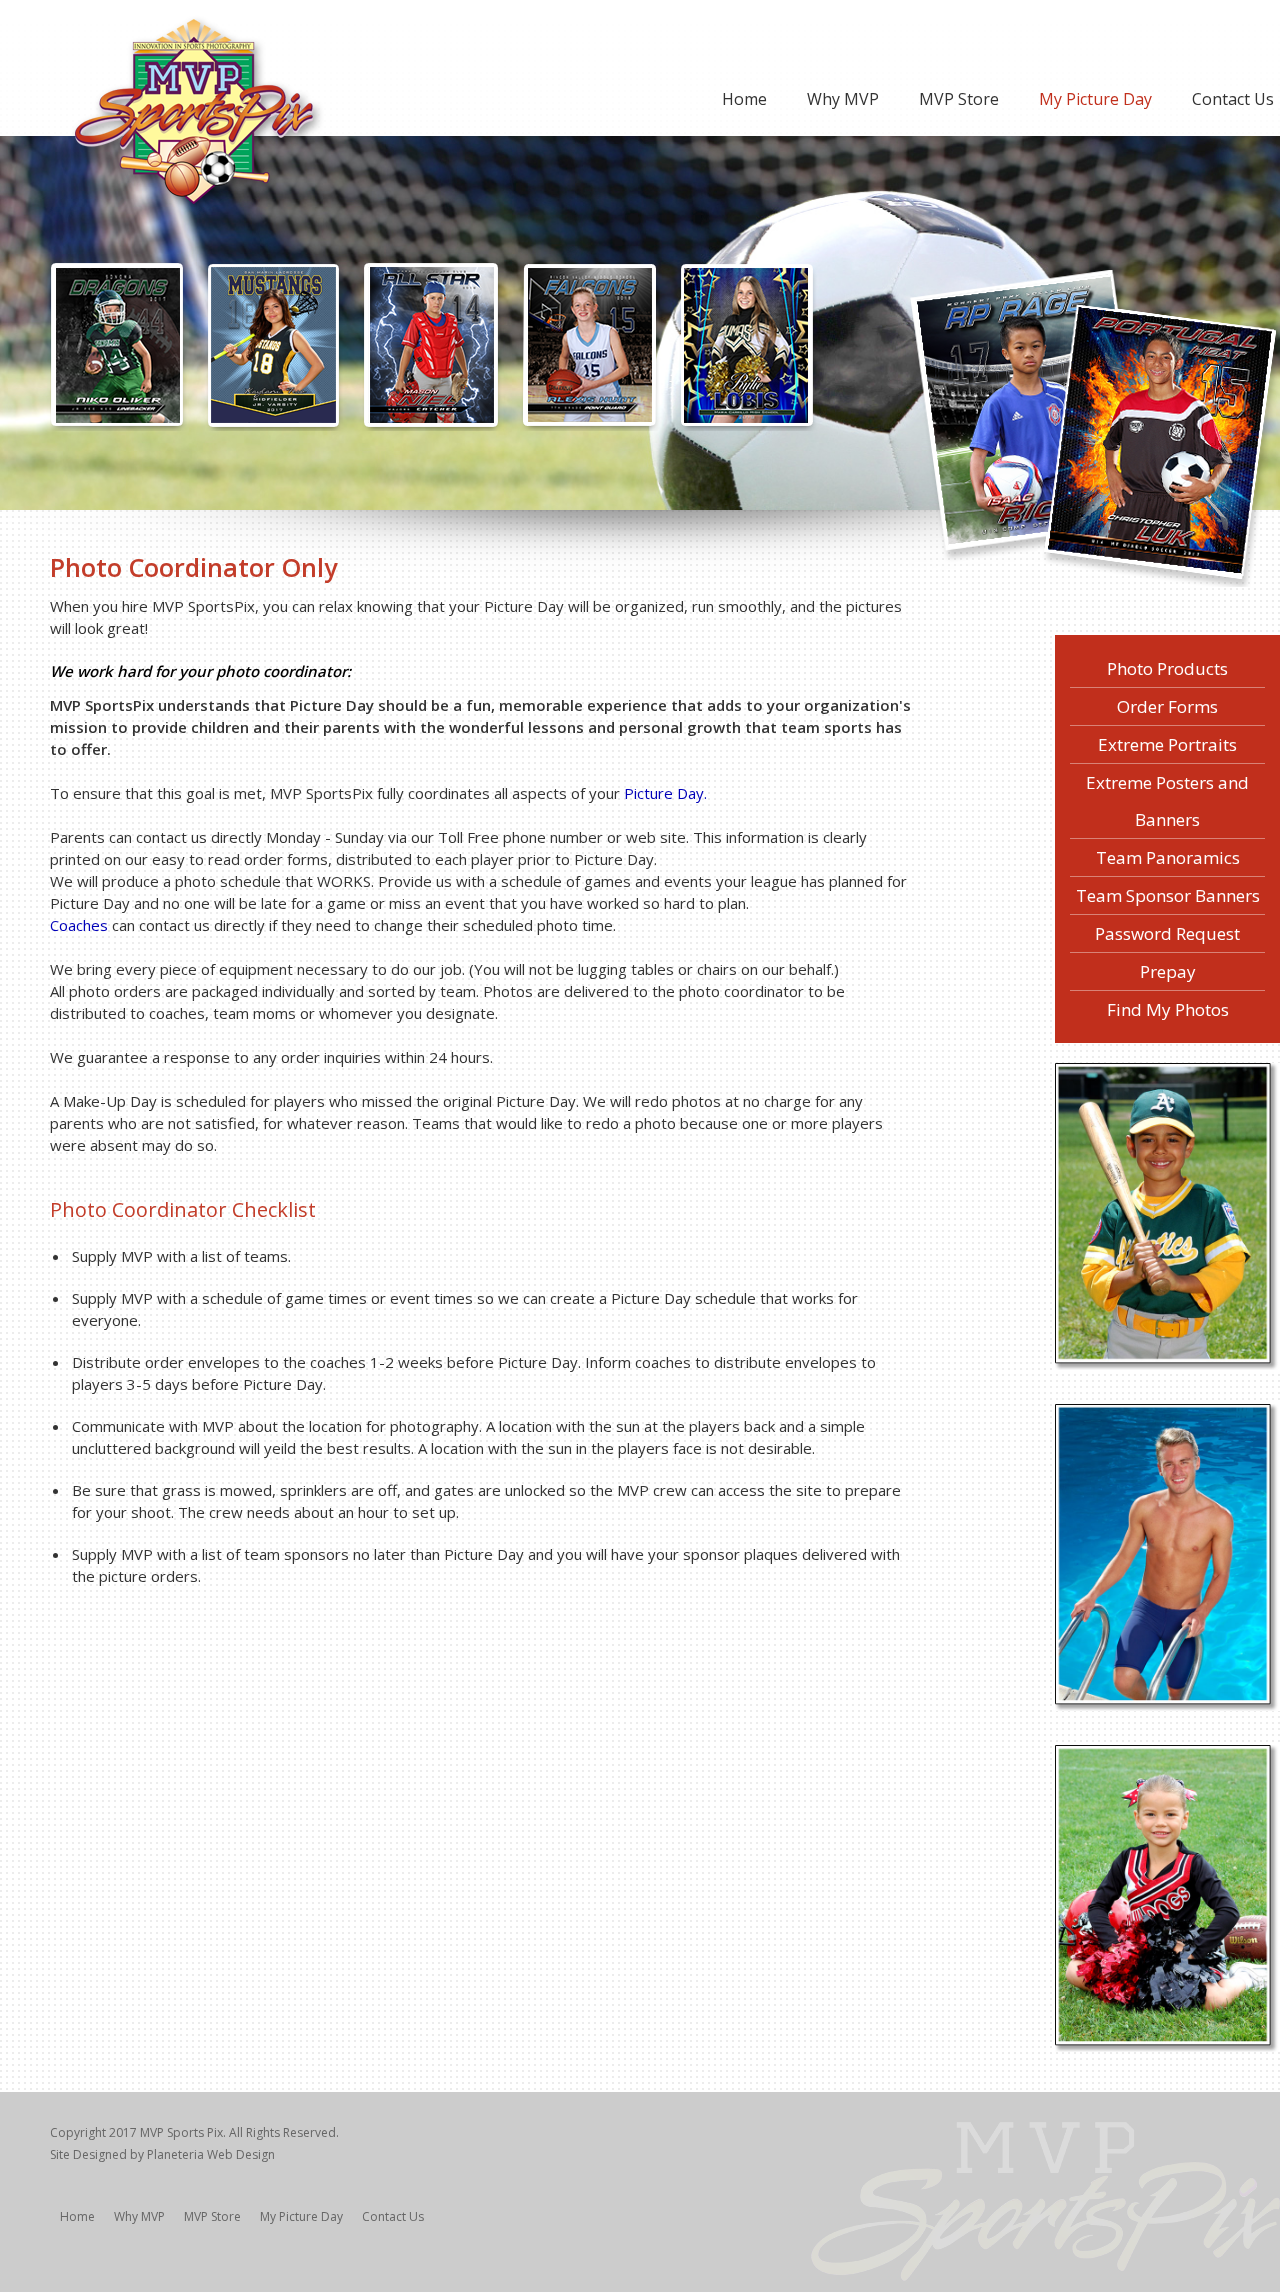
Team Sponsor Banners (1168, 895)
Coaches (79, 925)
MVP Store (959, 99)
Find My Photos (1168, 1009)
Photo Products (1167, 668)
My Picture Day (1095, 99)
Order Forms (1167, 706)
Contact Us (1233, 99)
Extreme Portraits (1167, 744)
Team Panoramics (1168, 857)
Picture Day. (665, 793)
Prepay (1168, 971)
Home (744, 99)
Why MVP (843, 99)
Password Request (1167, 933)
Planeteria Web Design (211, 2154)
